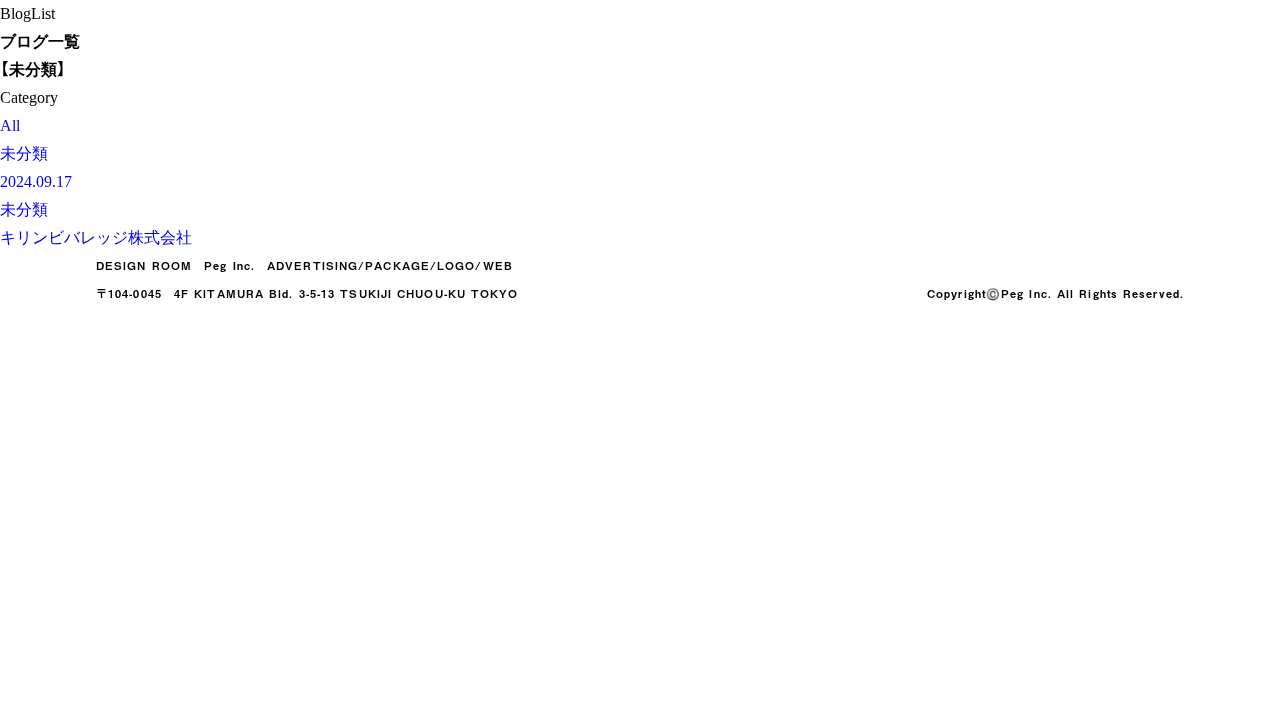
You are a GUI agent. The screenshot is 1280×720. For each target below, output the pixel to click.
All (10, 125)
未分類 (24, 153)
